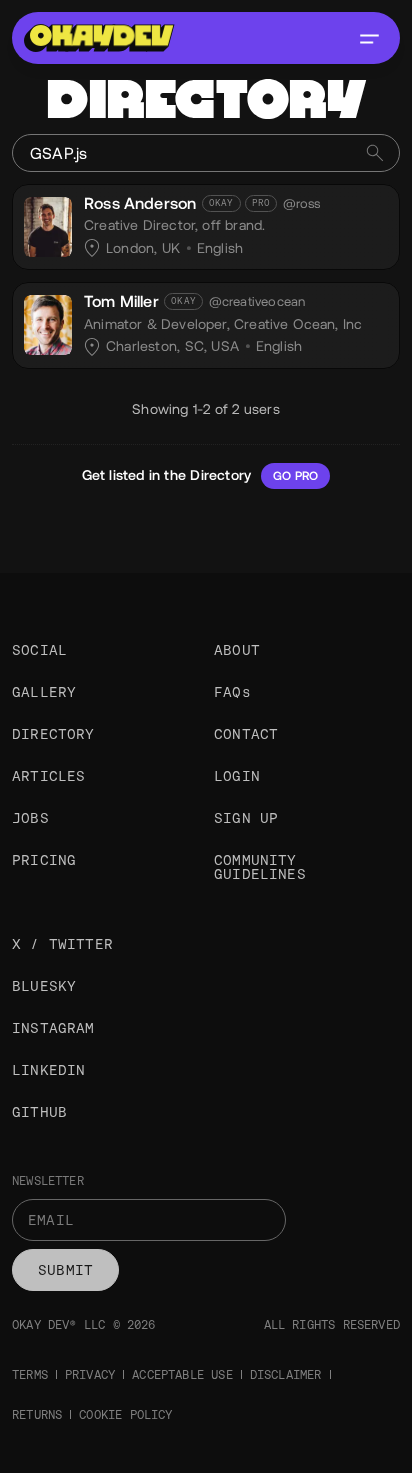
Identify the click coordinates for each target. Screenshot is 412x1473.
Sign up (246, 818)
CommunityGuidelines (260, 867)
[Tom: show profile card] (48, 322)
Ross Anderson (140, 203)
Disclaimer (286, 1375)
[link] (206, 227)
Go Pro (295, 476)
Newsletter (48, 1181)
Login (237, 776)
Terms (30, 1375)
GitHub (39, 1112)
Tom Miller (121, 301)
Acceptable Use (182, 1375)
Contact (246, 734)
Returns (37, 1415)
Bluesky (44, 986)
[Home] (99, 38)
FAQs (232, 692)
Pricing (44, 860)
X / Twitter (62, 944)
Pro (261, 203)
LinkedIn (48, 1070)
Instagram (53, 1028)
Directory (53, 734)
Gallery (44, 692)
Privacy (90, 1375)
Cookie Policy (125, 1415)
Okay (221, 203)
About (237, 650)
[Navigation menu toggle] (369, 38)
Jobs (30, 818)
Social (39, 650)
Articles (48, 776)
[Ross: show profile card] (48, 224)
